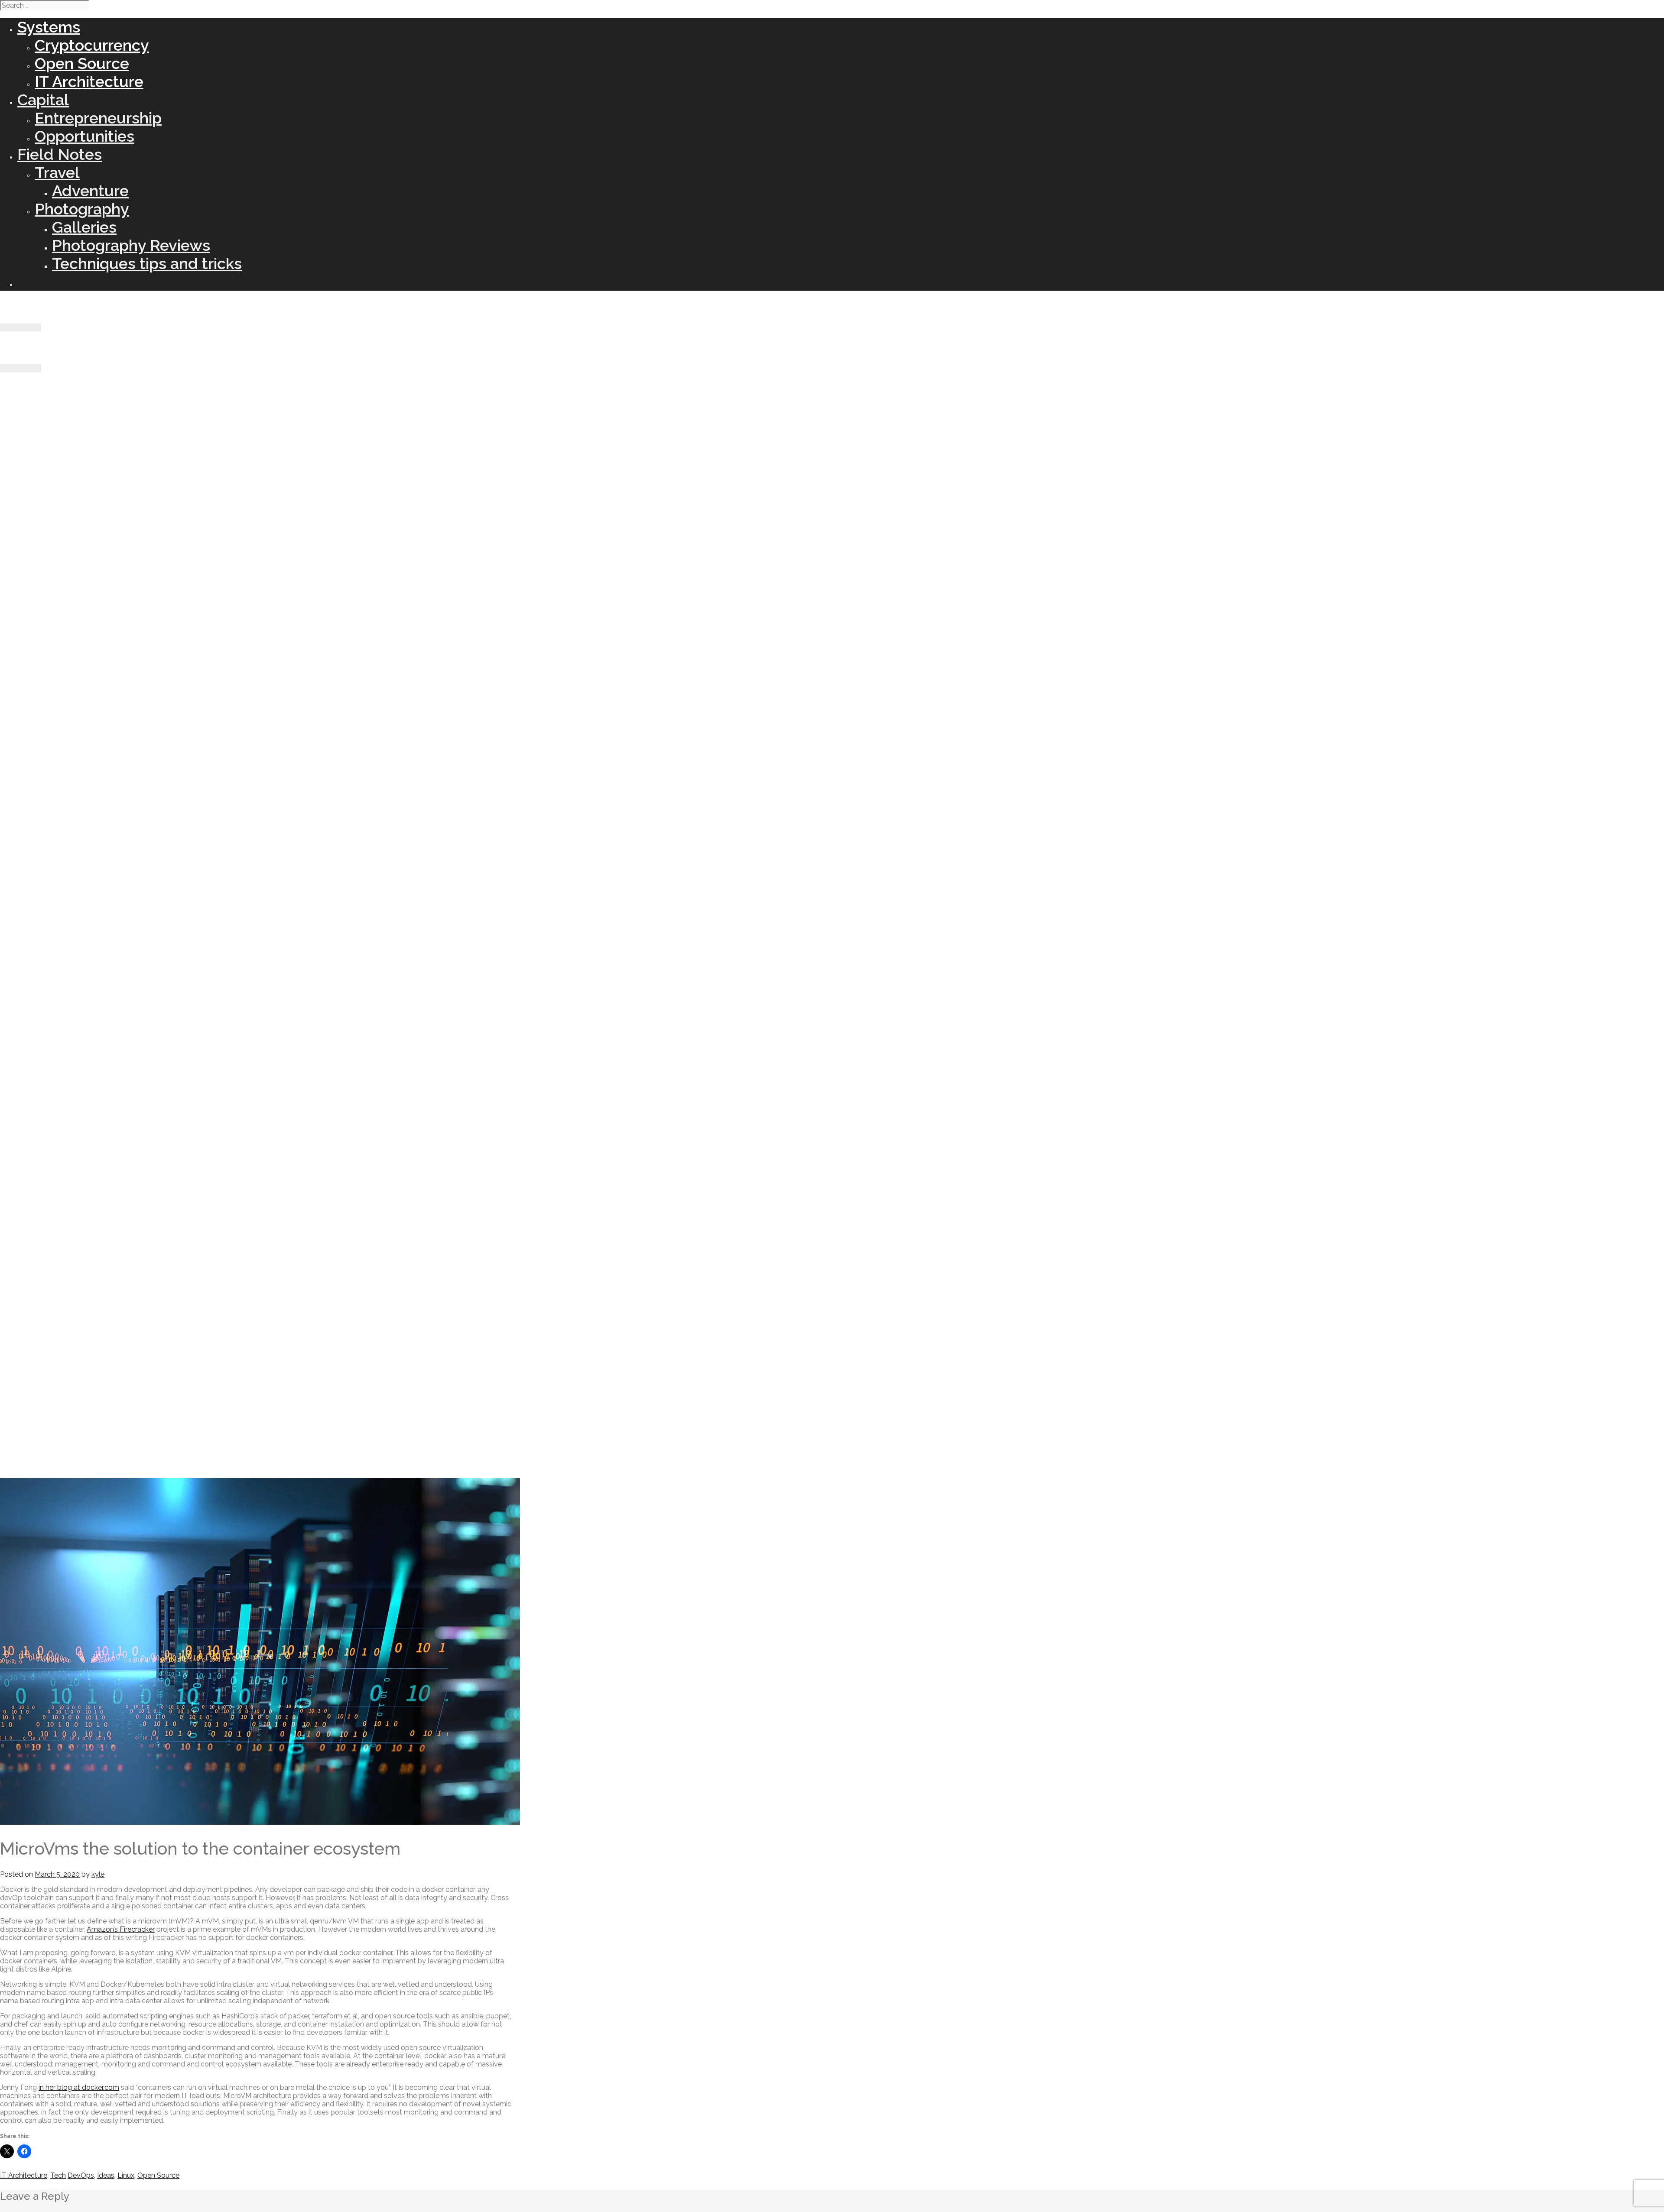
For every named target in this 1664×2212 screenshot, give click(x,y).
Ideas (106, 2175)
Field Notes (60, 154)
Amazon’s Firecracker (121, 1929)
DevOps (81, 2175)
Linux (126, 2175)
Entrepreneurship (98, 118)
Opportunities (84, 136)
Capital (43, 100)
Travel (57, 172)
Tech (58, 2175)
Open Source (82, 63)
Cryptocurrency (92, 45)
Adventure (90, 191)
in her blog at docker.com (79, 2087)
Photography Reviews (131, 245)
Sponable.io (37, 307)
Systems (49, 27)
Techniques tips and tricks (147, 263)
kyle (98, 1874)
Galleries (84, 227)
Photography (82, 209)
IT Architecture (89, 81)
